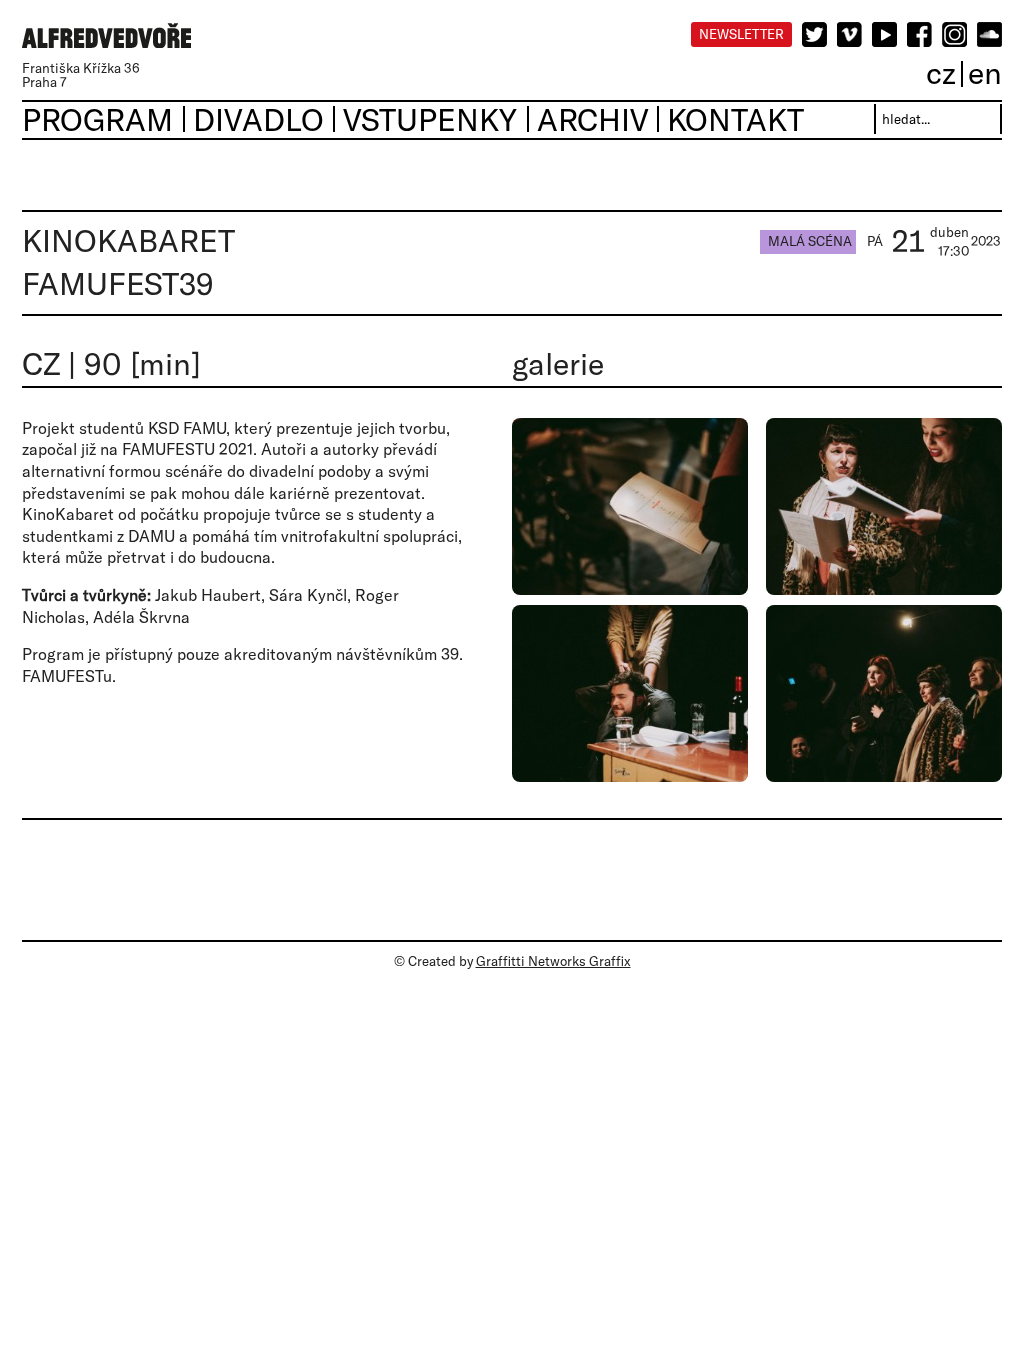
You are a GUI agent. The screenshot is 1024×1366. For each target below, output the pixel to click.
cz (941, 72)
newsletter (741, 34)
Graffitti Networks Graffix (553, 961)
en (985, 72)
